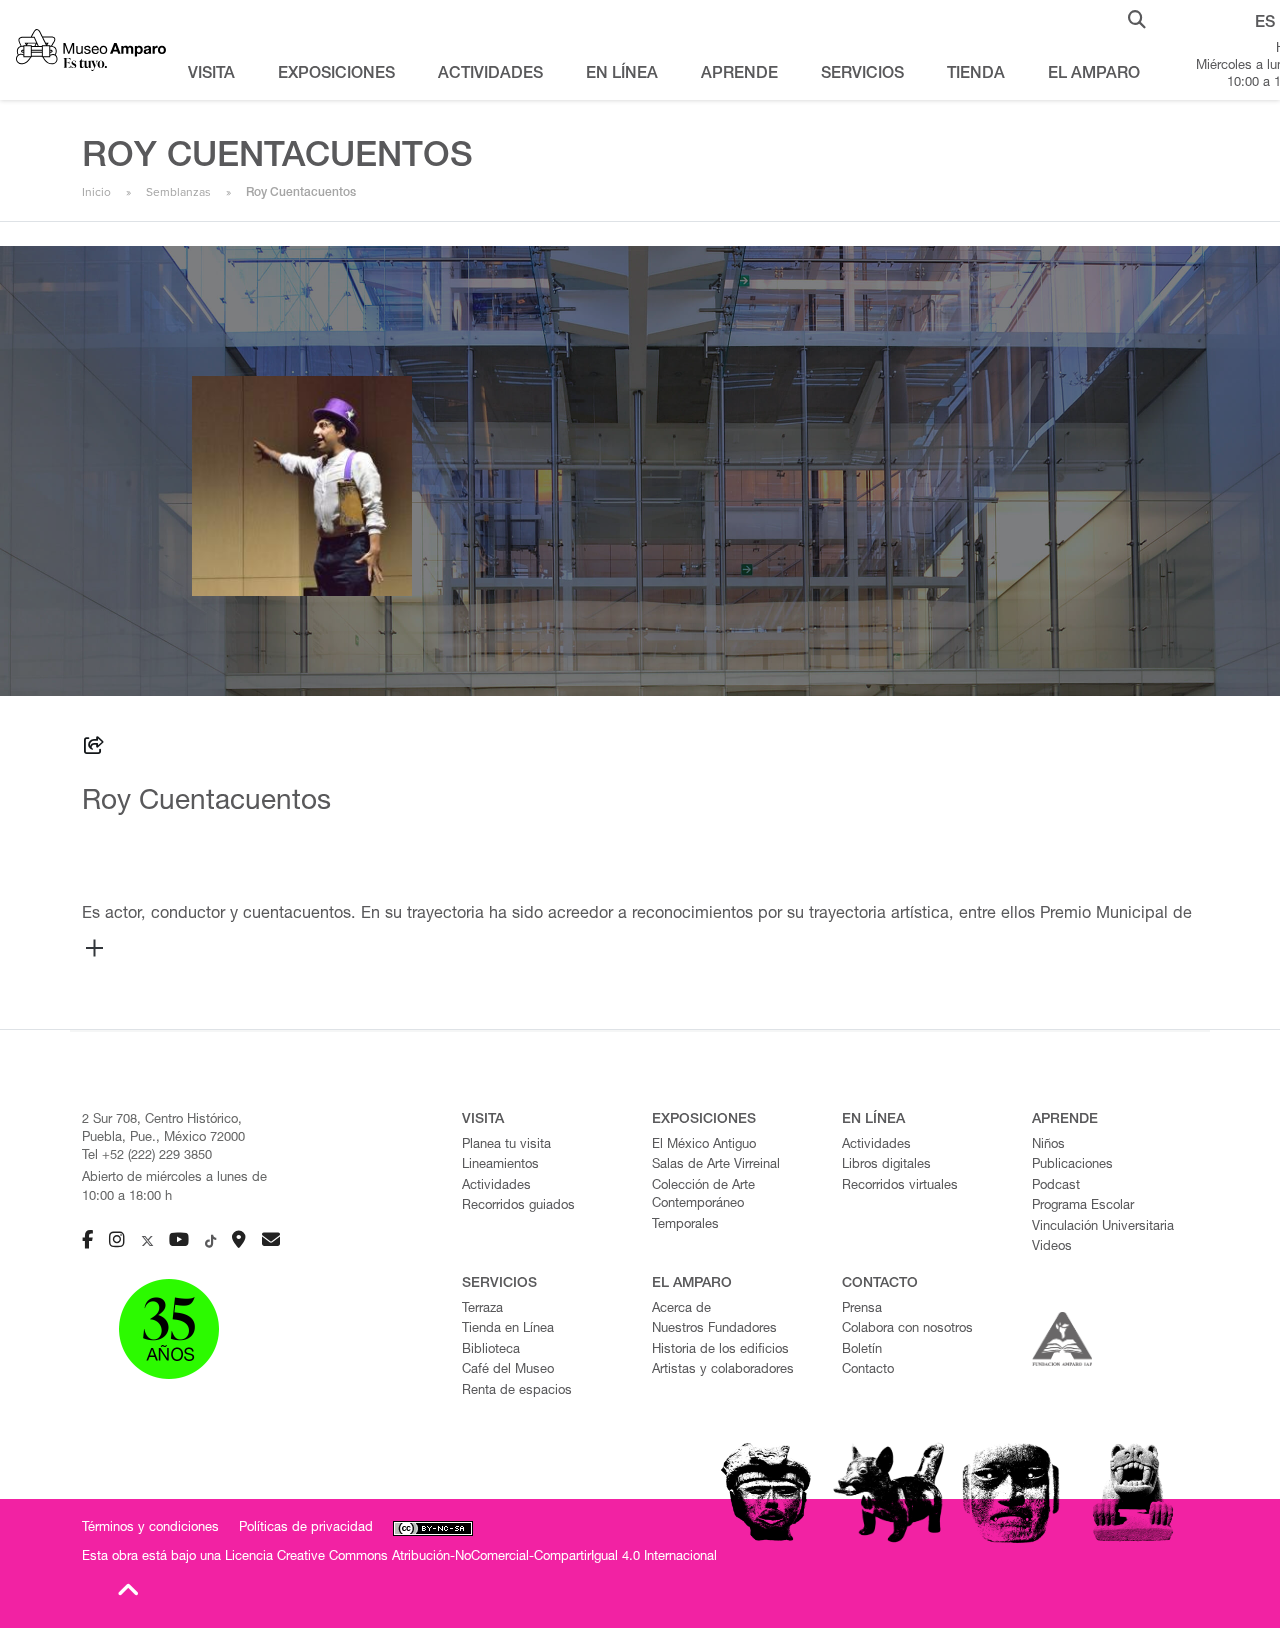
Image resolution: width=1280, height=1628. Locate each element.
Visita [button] (211, 75)
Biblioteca (491, 1350)
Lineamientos (500, 1165)
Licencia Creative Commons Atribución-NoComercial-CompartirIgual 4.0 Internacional (471, 1557)
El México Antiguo (704, 1145)
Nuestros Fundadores (714, 1329)
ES (1265, 24)
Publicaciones (1072, 1165)
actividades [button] (490, 75)
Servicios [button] (862, 75)
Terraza (482, 1309)
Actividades (496, 1186)
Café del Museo (508, 1370)
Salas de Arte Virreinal (716, 1165)
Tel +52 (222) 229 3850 (147, 1156)
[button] (1137, 18)
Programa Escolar (1083, 1206)
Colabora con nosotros (907, 1329)
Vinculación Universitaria (1103, 1227)
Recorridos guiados (518, 1206)
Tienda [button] (976, 75)
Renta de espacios (517, 1391)
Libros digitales (886, 1165)
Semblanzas (178, 192)
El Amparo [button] (1094, 75)
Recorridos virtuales (900, 1186)
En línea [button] (622, 75)
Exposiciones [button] (336, 75)
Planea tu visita (506, 1145)
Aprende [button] (739, 75)
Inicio (96, 192)
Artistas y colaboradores (723, 1370)
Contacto (868, 1370)
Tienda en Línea (508, 1329)
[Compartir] (94, 749)
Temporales (685, 1225)
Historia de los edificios (720, 1350)
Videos (1052, 1247)
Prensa (862, 1309)
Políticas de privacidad (306, 1528)
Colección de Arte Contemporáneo (703, 1196)
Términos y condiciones (150, 1528)
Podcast (1056, 1186)
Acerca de (681, 1309)
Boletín (862, 1350)
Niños (1048, 1145)
